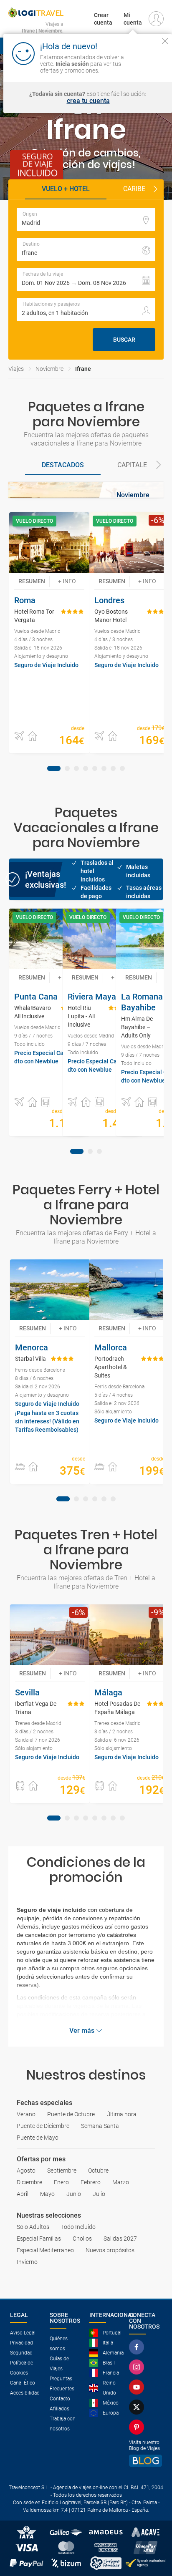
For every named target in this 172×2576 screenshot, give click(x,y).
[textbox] (86, 219)
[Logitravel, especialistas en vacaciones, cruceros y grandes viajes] (36, 13)
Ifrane (83, 369)
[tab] (63, 466)
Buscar (124, 340)
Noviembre (49, 369)
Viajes (16, 369)
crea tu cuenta (88, 101)
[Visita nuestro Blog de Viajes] (145, 2461)
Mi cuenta (133, 19)
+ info (67, 581)
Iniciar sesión (148, 63)
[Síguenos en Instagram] (138, 2367)
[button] (155, 189)
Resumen (32, 581)
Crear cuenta (103, 19)
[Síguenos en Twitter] (138, 2407)
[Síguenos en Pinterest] (138, 2427)
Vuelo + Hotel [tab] (66, 189)
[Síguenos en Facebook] (138, 2347)
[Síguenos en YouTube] (138, 2387)
